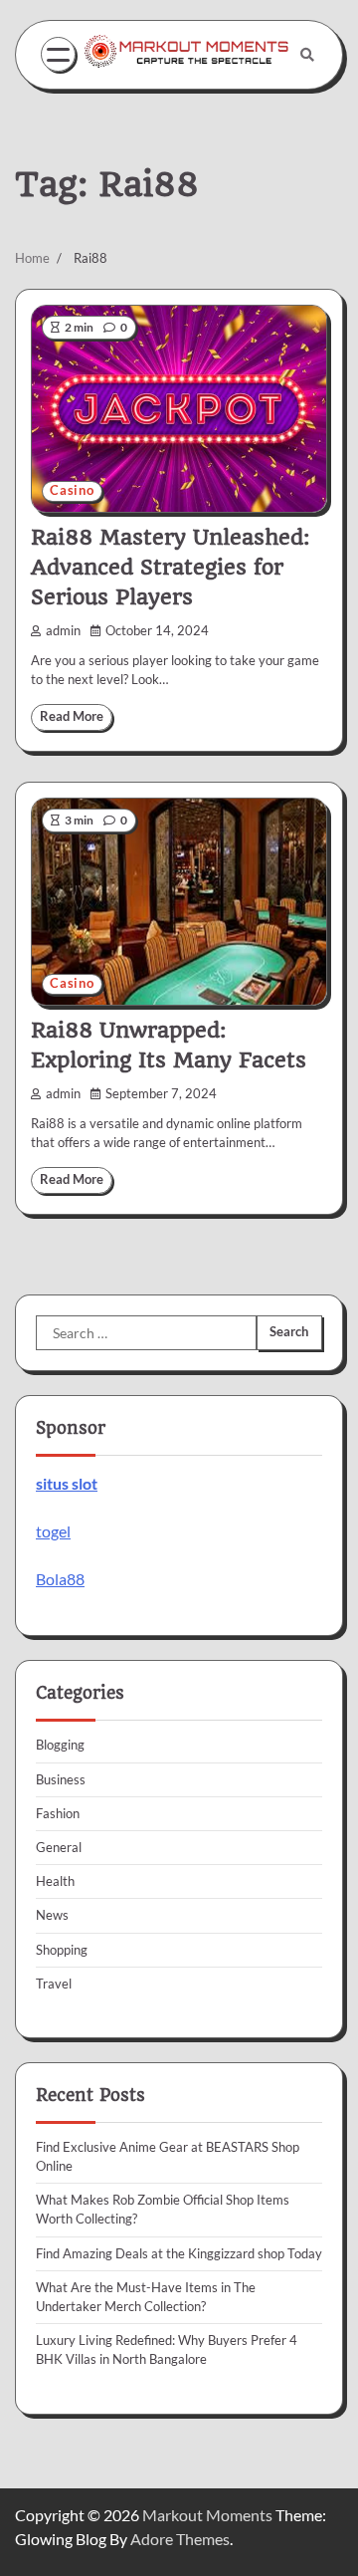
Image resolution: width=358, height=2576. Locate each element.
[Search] (307, 55)
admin (63, 631)
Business (61, 1779)
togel (53, 1531)
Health (55, 1881)
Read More (72, 716)
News (52, 1915)
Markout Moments (207, 2515)
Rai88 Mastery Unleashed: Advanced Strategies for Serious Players (170, 567)
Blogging (60, 1745)
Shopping (62, 1950)
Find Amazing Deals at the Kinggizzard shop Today (179, 2253)
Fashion (58, 1813)
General (59, 1847)
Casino (72, 490)
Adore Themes (180, 2539)
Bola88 (60, 1579)
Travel (54, 1984)
